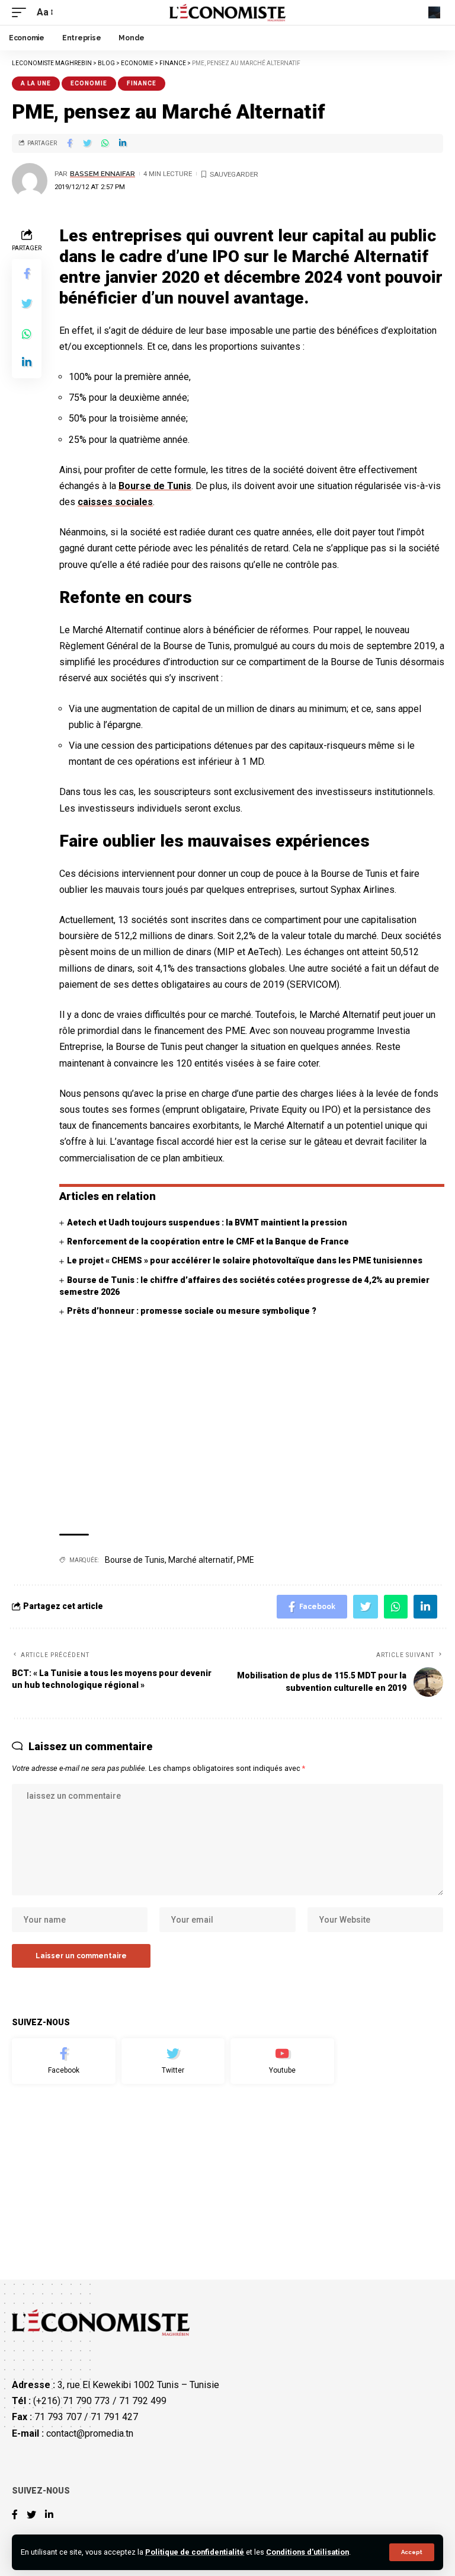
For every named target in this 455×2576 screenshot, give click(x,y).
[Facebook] (64, 2061)
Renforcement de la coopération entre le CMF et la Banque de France (208, 1241)
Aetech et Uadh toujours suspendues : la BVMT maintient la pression (207, 1222)
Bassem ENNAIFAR (102, 174)
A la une (36, 83)
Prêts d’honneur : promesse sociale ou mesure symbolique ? (192, 1311)
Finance (142, 83)
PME (246, 1560)
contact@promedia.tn (90, 2433)
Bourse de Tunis (155, 486)
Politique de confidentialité (195, 2552)
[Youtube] (282, 2061)
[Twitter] (173, 2061)
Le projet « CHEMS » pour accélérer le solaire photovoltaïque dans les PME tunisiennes (245, 1260)
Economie (89, 83)
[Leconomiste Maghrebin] (228, 12)
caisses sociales (115, 502)
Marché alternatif (201, 1560)
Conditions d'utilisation (307, 2552)
